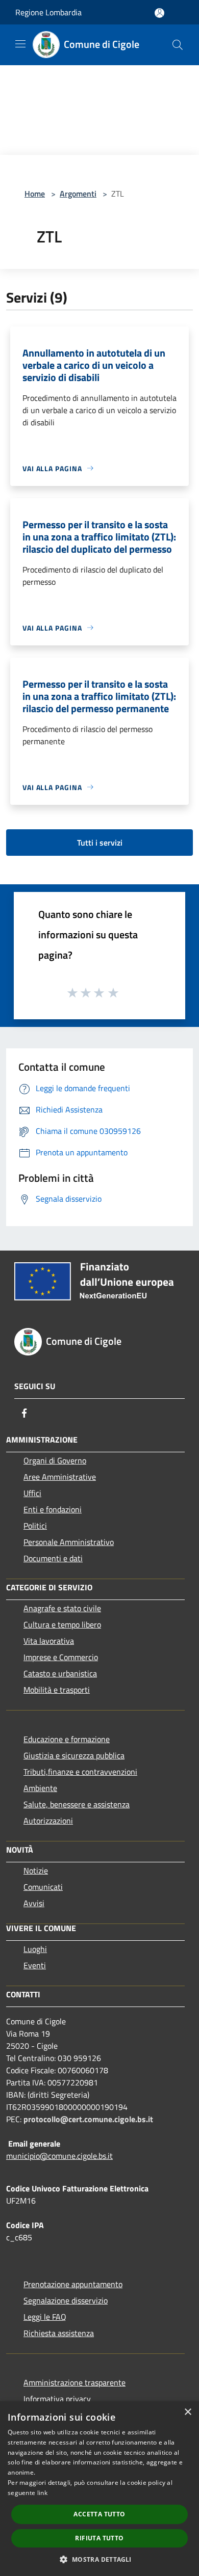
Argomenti (78, 194)
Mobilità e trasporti (57, 1690)
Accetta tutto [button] (99, 2514)
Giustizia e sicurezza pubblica (74, 1755)
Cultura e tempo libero (62, 1624)
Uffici (32, 1493)
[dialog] (99, 2489)
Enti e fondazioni (53, 1509)
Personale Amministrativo (69, 1542)
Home (35, 194)
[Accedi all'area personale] (159, 13)
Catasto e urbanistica (60, 1673)
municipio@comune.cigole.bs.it (59, 2156)
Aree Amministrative (60, 1477)
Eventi (35, 1965)
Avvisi (34, 1903)
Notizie (36, 1870)
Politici (35, 1526)
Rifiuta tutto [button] (99, 2538)
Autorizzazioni (48, 1821)
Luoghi (35, 1949)
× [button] (188, 2412)
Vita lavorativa (49, 1641)
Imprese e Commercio (61, 1657)
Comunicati (43, 1887)
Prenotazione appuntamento (73, 2284)
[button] (99, 2559)
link (42, 2493)
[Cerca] (178, 45)
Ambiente (40, 1788)
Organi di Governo (55, 1460)
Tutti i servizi (100, 843)
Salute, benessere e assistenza (77, 1804)
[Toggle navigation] (20, 44)
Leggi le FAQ (45, 2317)
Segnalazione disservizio (66, 2300)
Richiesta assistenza (59, 2333)
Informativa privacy (57, 2399)
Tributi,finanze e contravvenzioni (80, 1772)
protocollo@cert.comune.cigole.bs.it (88, 2119)
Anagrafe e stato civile (62, 1608)
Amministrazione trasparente (74, 2382)
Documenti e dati (53, 1558)
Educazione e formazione (67, 1739)
